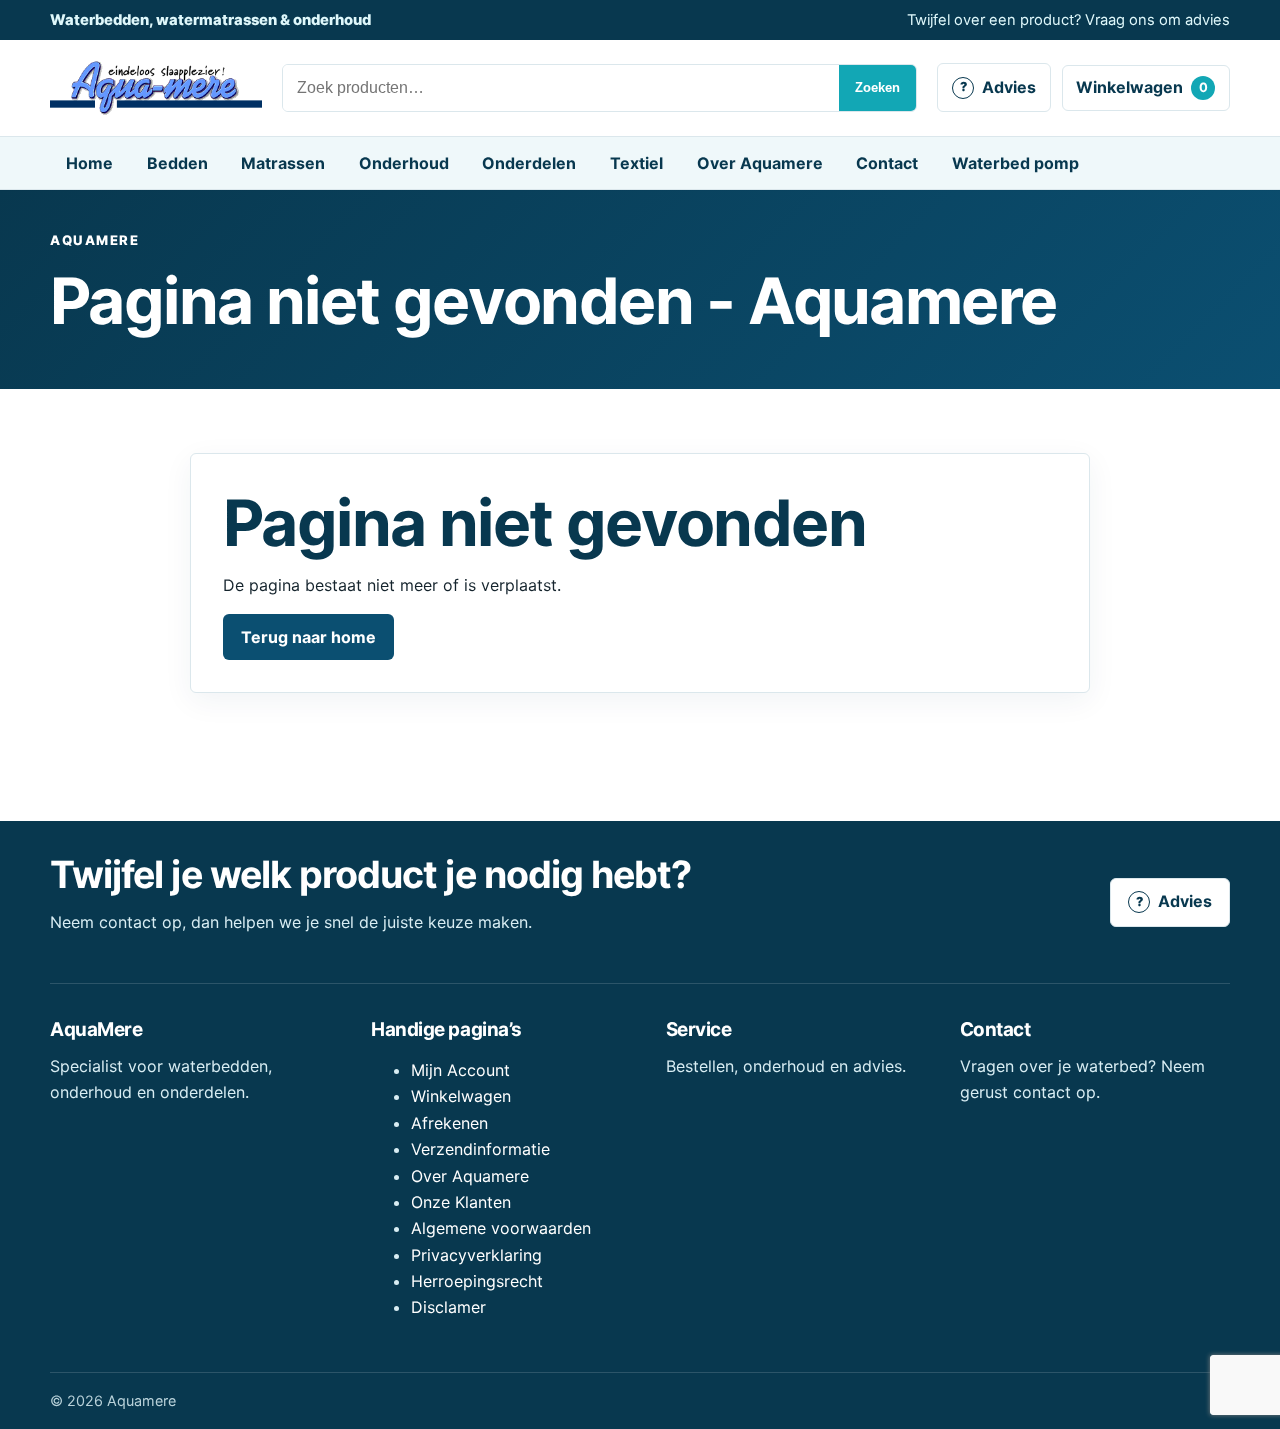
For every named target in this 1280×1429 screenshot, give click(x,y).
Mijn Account (460, 1070)
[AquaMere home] (156, 88)
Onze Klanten (461, 1202)
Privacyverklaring (476, 1255)
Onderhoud (404, 163)
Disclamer (448, 1307)
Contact (887, 163)
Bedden (177, 163)
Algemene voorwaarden (501, 1228)
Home (89, 163)
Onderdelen (529, 163)
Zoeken (877, 87)
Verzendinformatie (480, 1149)
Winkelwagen (1142, 87)
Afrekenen (449, 1123)
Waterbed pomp (1015, 163)
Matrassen (283, 163)
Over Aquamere (760, 163)
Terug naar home (308, 637)
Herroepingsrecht (477, 1281)
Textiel (636, 163)
